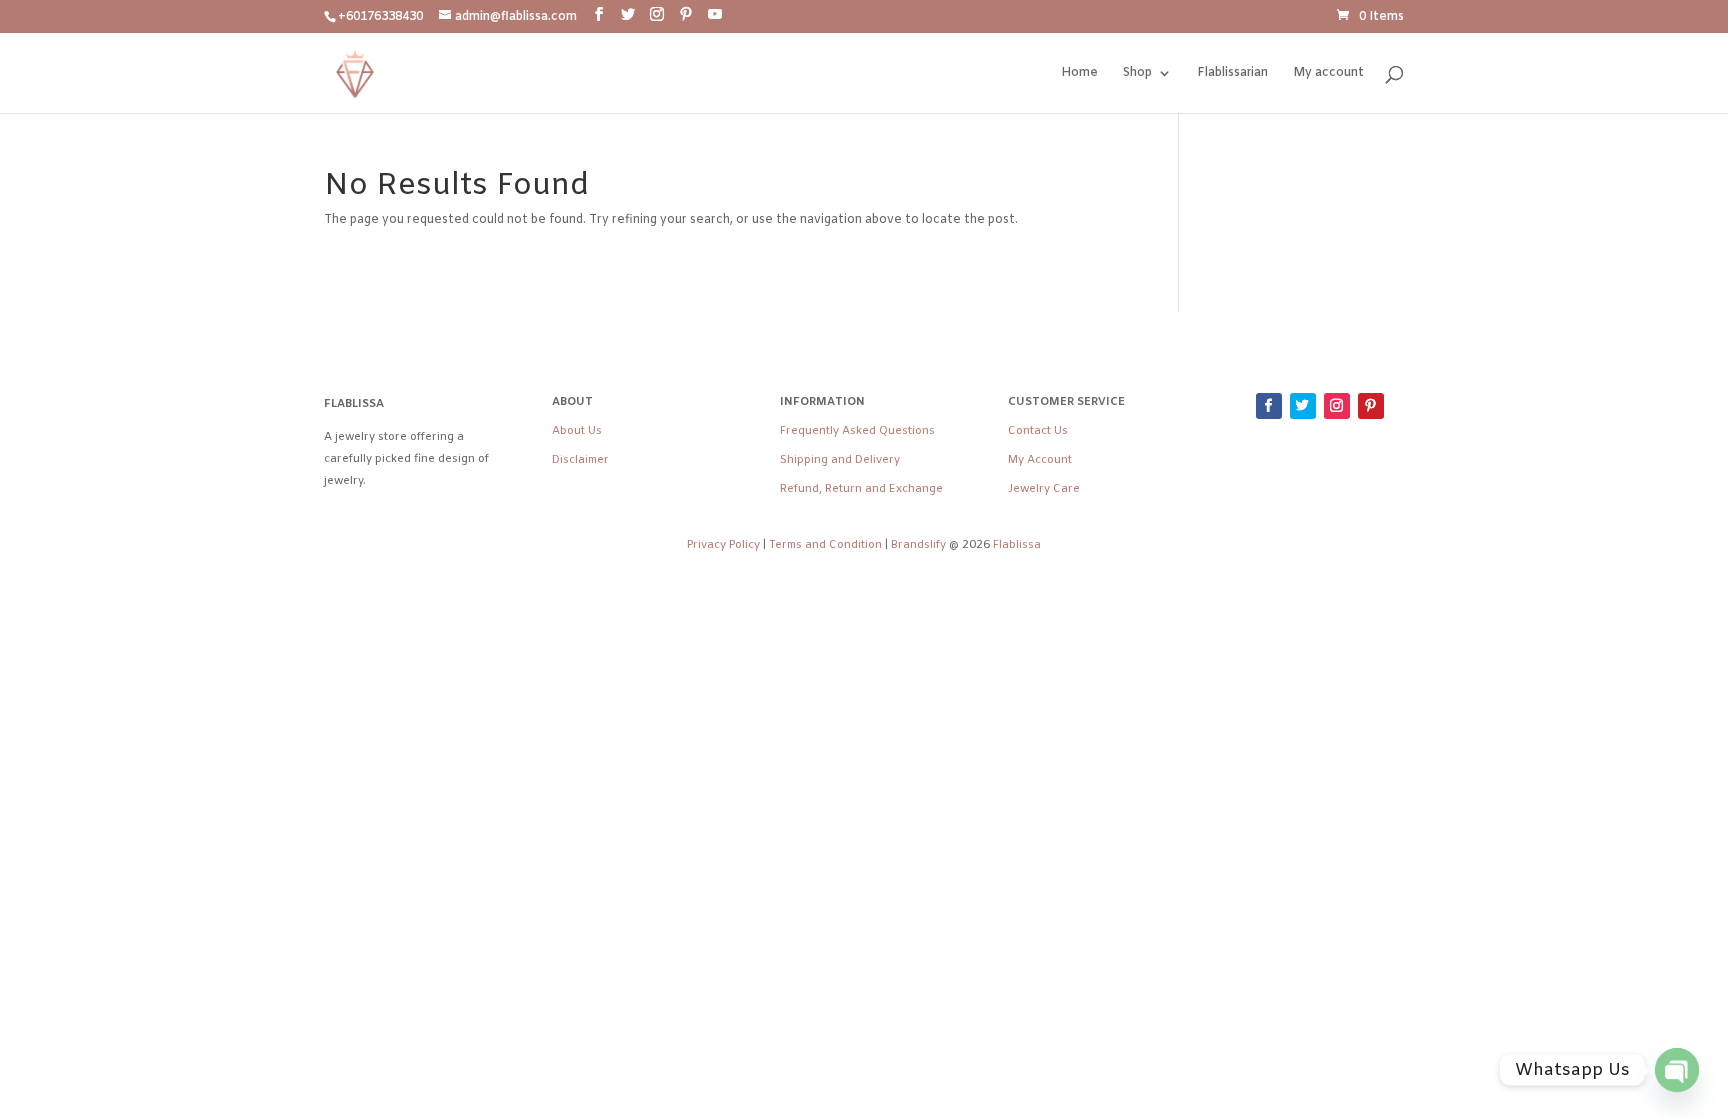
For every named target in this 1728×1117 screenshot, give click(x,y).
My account (1328, 73)
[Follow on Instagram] (1337, 406)
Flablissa (1017, 545)
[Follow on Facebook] (1269, 406)
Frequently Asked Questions (857, 431)
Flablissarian (1232, 73)
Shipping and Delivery (840, 460)
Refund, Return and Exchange (861, 489)
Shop (1137, 73)
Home (1079, 73)
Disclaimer (580, 460)
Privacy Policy (723, 545)
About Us (577, 431)
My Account (1040, 460)
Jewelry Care (1044, 489)
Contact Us (1038, 431)
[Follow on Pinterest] (1371, 406)
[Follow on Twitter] (1303, 406)
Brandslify (920, 545)
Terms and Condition (825, 545)
